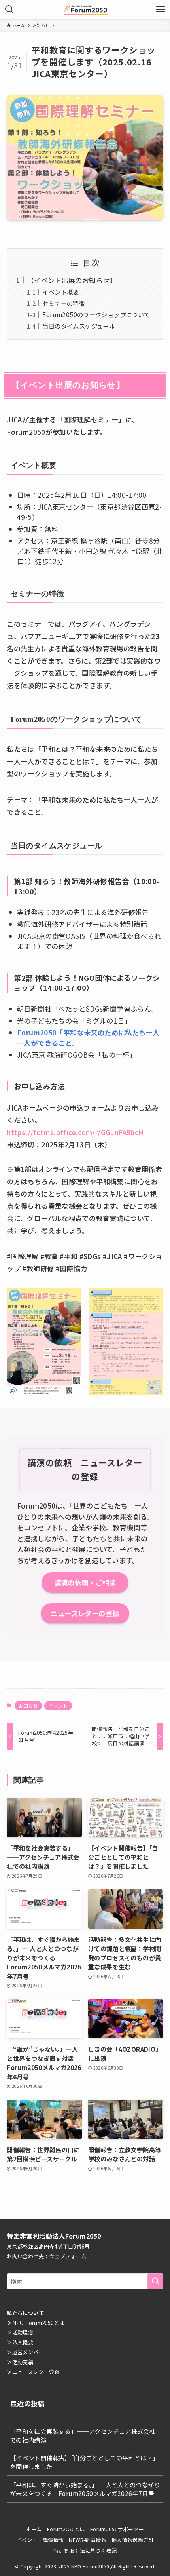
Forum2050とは (66, 2529)
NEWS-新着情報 (87, 2540)
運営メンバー (28, 2352)
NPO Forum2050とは (38, 2323)
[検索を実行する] (155, 2281)
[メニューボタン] (161, 10)
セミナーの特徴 (64, 303)
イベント (58, 1706)
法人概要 (23, 2342)
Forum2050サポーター (117, 2529)
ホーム (34, 2529)
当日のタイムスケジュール (79, 326)
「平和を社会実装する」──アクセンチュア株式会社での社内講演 (83, 2435)
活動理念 (23, 2332)
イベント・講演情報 (40, 2540)
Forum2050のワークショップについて (96, 314)
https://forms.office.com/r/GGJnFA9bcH (75, 1132)
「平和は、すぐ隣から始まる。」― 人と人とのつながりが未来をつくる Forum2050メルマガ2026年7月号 (85, 2489)
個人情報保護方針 (133, 2540)
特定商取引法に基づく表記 (85, 2550)
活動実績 (23, 2362)
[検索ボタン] (9, 10)
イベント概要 (60, 292)
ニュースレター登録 (36, 2372)
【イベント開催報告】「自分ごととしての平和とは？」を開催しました (84, 2462)
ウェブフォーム (68, 2256)
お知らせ (28, 1706)
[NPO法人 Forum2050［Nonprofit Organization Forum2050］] (85, 10)
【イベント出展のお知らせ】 (72, 280)
